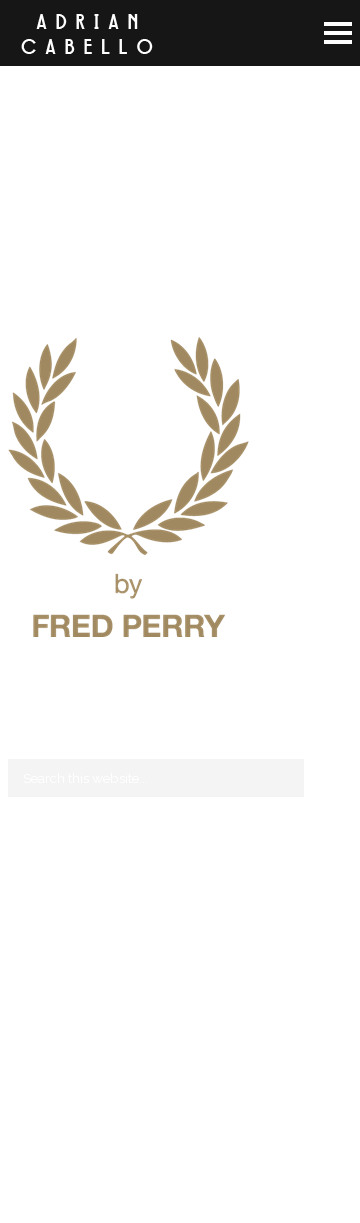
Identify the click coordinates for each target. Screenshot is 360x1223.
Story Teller (42, 928)
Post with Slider (55, 976)
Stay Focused (49, 904)
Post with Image (56, 952)
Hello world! (46, 880)
